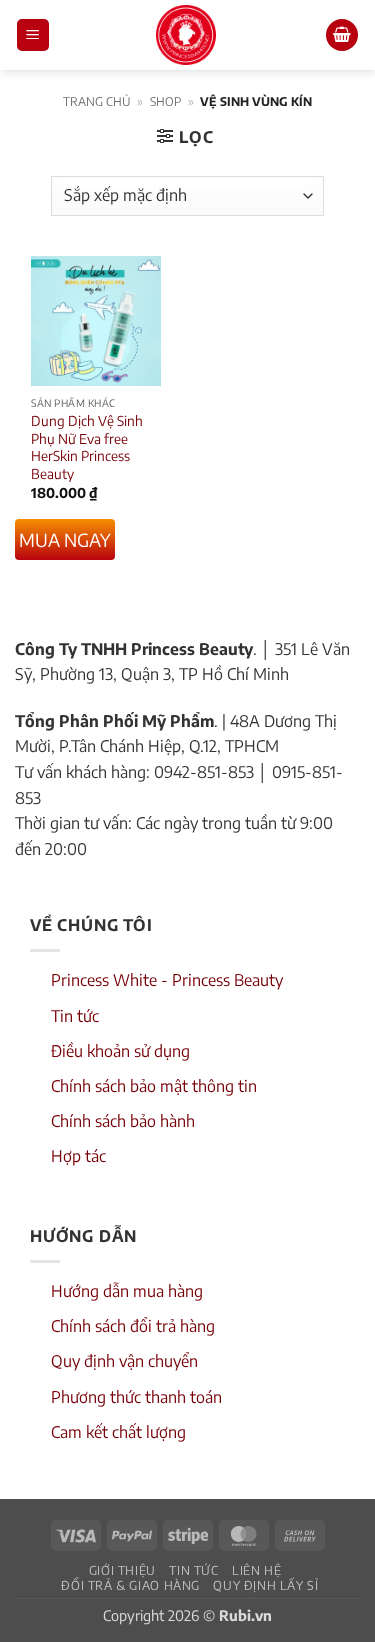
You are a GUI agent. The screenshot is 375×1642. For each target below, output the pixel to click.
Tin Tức (193, 1570)
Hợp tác (78, 1156)
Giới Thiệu (122, 1570)
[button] (33, 35)
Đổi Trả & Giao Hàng (130, 1585)
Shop (165, 101)
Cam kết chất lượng (118, 1432)
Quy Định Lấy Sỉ (265, 1585)
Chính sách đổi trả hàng (133, 1326)
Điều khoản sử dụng (120, 1051)
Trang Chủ (97, 101)
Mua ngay (65, 539)
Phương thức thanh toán (136, 1397)
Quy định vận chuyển (124, 1361)
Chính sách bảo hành (123, 1121)
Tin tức (75, 1016)
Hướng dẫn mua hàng (127, 1291)
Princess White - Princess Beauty (167, 980)
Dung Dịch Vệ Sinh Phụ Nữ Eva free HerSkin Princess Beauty (87, 447)
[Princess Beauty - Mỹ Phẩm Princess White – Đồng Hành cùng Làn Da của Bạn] (186, 35)
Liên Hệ (256, 1570)
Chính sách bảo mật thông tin (154, 1086)
